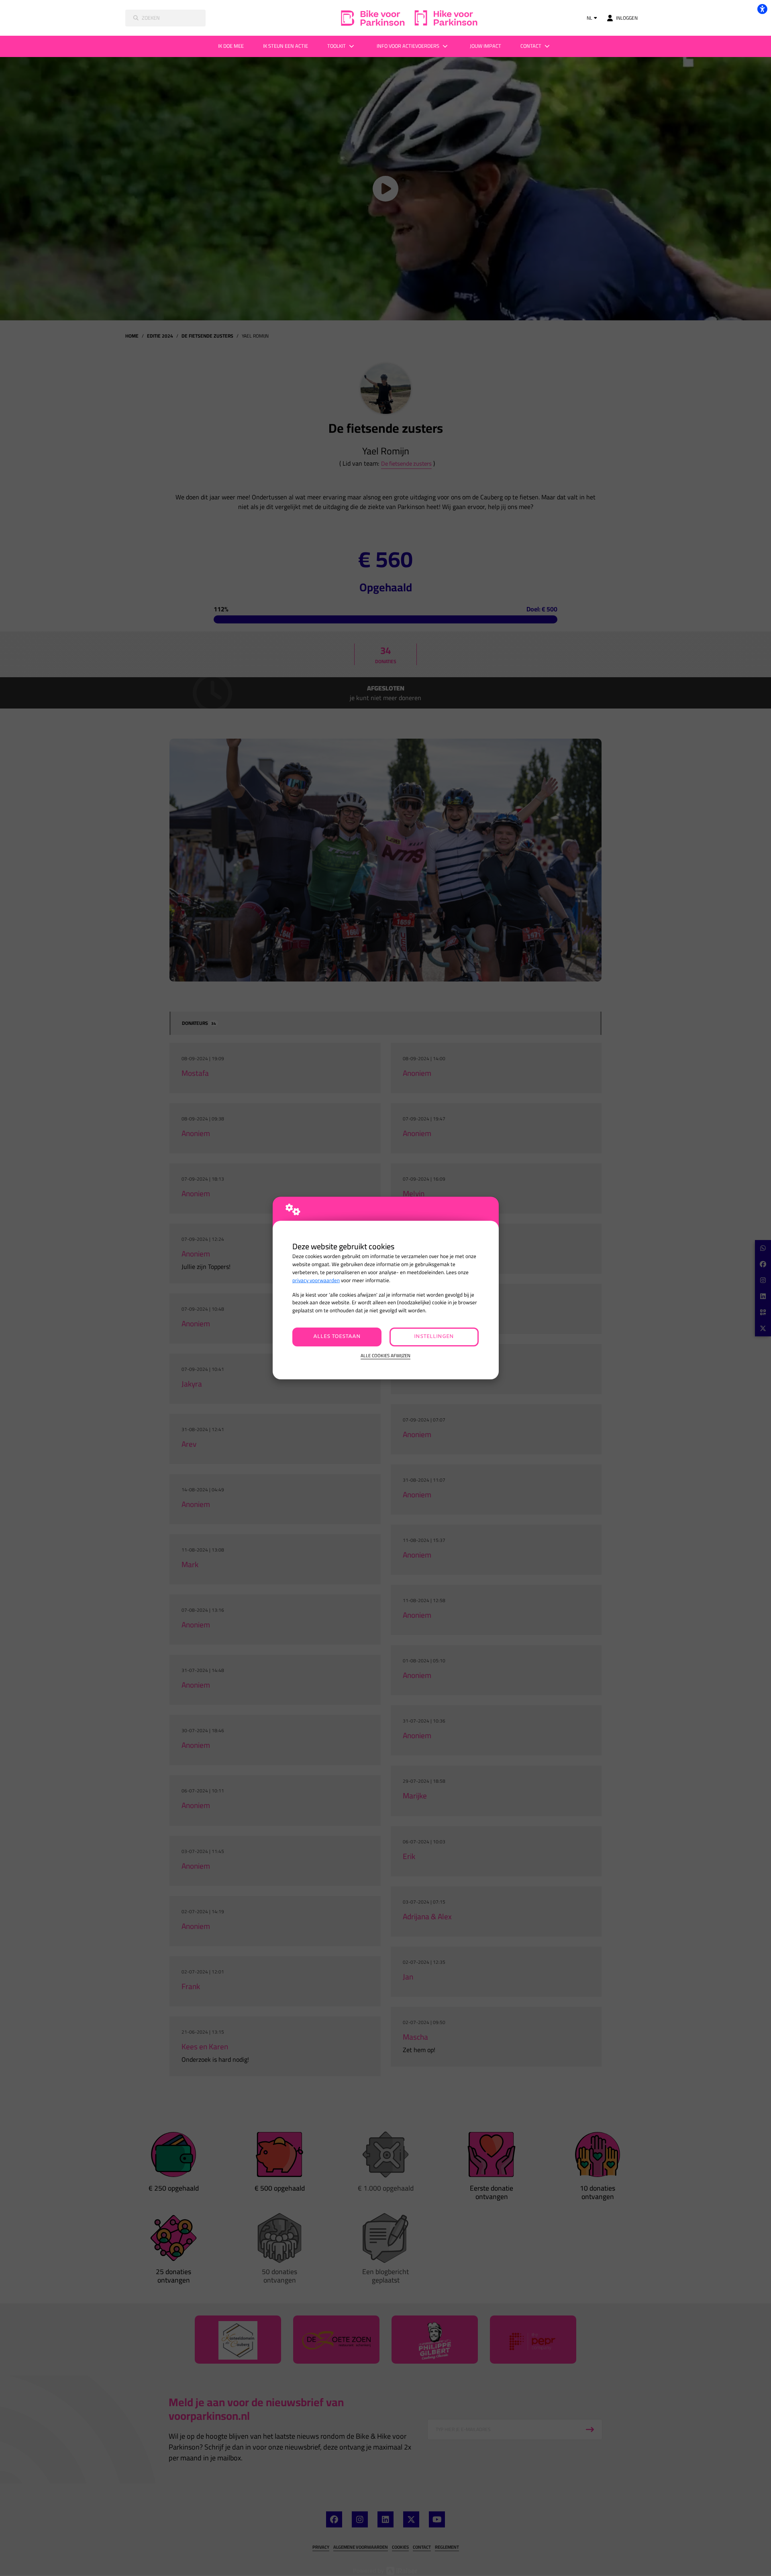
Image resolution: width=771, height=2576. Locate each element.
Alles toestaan (337, 1337)
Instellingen (434, 1337)
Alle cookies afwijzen (385, 1356)
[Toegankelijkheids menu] (762, 9)
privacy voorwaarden (316, 1280)
